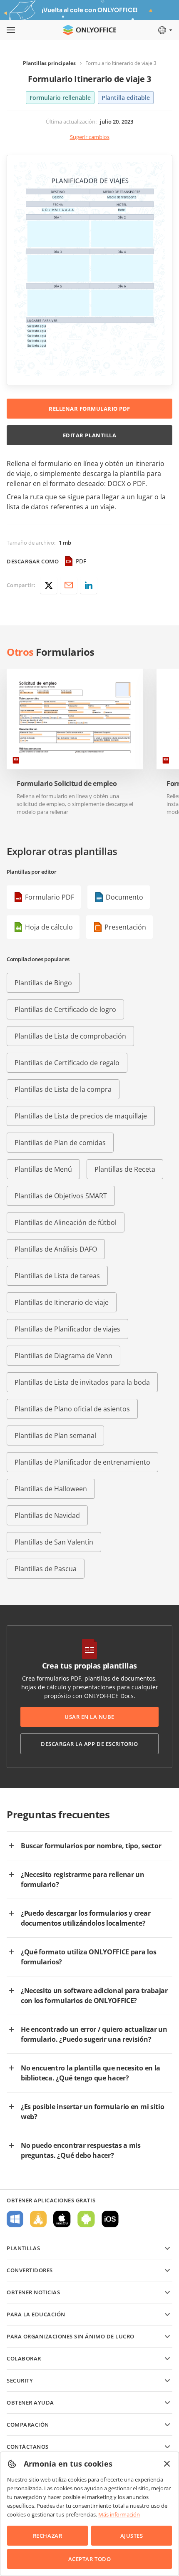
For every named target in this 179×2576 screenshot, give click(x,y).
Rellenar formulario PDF (89, 409)
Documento (124, 897)
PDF (81, 561)
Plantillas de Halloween (51, 1489)
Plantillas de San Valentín (54, 1542)
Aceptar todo (89, 2559)
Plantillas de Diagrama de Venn (63, 1356)
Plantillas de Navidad (47, 1515)
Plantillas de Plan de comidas (60, 1143)
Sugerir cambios (90, 137)
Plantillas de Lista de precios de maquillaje (81, 1116)
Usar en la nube (89, 1717)
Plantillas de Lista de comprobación (70, 1036)
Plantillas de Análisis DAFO (56, 1249)
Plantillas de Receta (125, 1169)
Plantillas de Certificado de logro (65, 1009)
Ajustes (132, 2536)
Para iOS (110, 2219)
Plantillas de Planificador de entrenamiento (82, 1462)
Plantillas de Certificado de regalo (67, 1063)
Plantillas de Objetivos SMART (61, 1196)
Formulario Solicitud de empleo (67, 784)
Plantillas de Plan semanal (55, 1436)
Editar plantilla (89, 435)
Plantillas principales (49, 63)
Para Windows (15, 2219)
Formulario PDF (50, 897)
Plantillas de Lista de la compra (63, 1089)
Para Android (86, 2219)
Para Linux (38, 2219)
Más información (119, 2514)
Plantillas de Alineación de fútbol (66, 1222)
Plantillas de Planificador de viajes (67, 1329)
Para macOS (62, 2219)
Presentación (125, 927)
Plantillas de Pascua (46, 1569)
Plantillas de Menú (43, 1169)
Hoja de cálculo (49, 927)
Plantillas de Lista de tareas (57, 1276)
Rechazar (47, 2536)
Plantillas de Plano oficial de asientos (72, 1409)
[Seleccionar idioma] (165, 30)
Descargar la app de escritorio (89, 1744)
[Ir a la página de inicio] (89, 30)
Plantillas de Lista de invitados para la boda (82, 1382)
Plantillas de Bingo (43, 983)
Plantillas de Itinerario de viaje (62, 1302)
